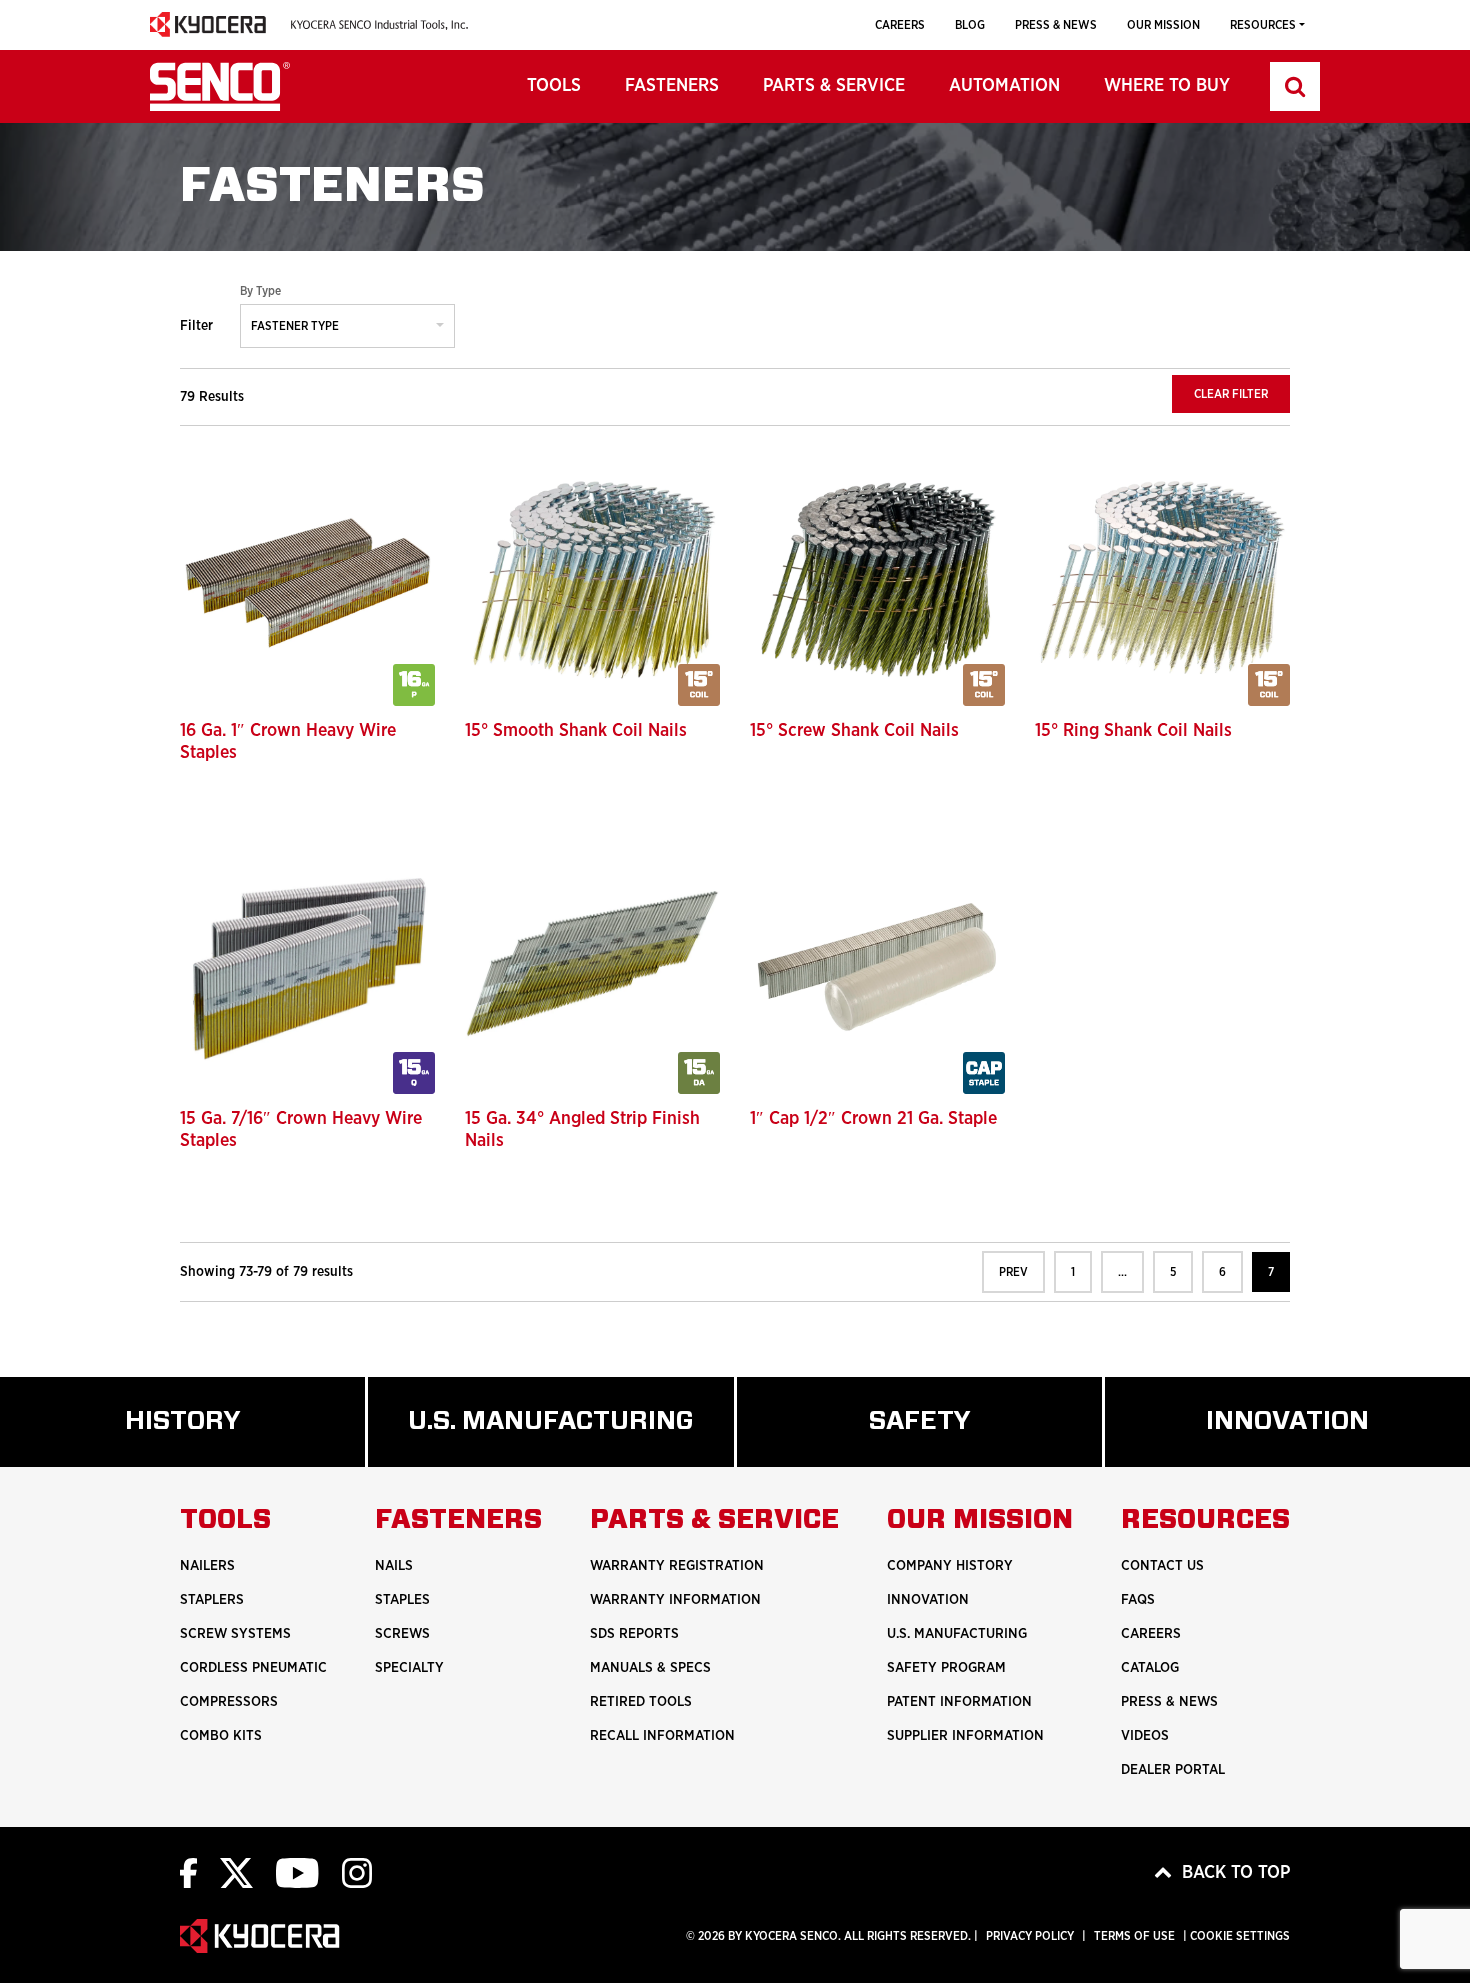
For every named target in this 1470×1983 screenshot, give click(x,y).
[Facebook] (188, 1872)
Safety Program (946, 1668)
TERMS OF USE (1134, 1936)
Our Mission (1163, 25)
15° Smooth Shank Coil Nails (576, 731)
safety (944, 1437)
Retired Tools (641, 1702)
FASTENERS (672, 86)
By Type (260, 291)
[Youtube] (297, 1872)
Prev (1013, 1272)
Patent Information (959, 1702)
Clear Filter (1231, 394)
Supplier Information (965, 1736)
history (211, 1437)
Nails (394, 1566)
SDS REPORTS (634, 1634)
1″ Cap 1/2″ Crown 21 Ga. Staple (873, 1119)
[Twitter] (236, 1872)
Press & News (1056, 25)
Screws (402, 1634)
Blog (970, 25)
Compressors (229, 1702)
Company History (950, 1566)
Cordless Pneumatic (253, 1668)
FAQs (1138, 1600)
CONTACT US (1162, 1566)
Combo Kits (221, 1736)
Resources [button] (1263, 25)
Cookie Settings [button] (1240, 1936)
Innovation (928, 1600)
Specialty (409, 1668)
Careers (900, 25)
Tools (554, 86)
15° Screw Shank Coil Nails (854, 731)
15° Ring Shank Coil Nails (1133, 731)
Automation (1004, 86)
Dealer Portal (1173, 1770)
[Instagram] (357, 1872)
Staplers (212, 1600)
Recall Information (662, 1736)
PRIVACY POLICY (1030, 1936)
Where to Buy (1167, 86)
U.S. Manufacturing (570, 1437)
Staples (402, 1600)
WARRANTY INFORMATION (675, 1600)
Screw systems (235, 1634)
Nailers (207, 1566)
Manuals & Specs (650, 1668)
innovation (1328, 1437)
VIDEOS (1145, 1736)
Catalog (1150, 1668)
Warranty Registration (677, 1566)
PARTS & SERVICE (834, 86)
